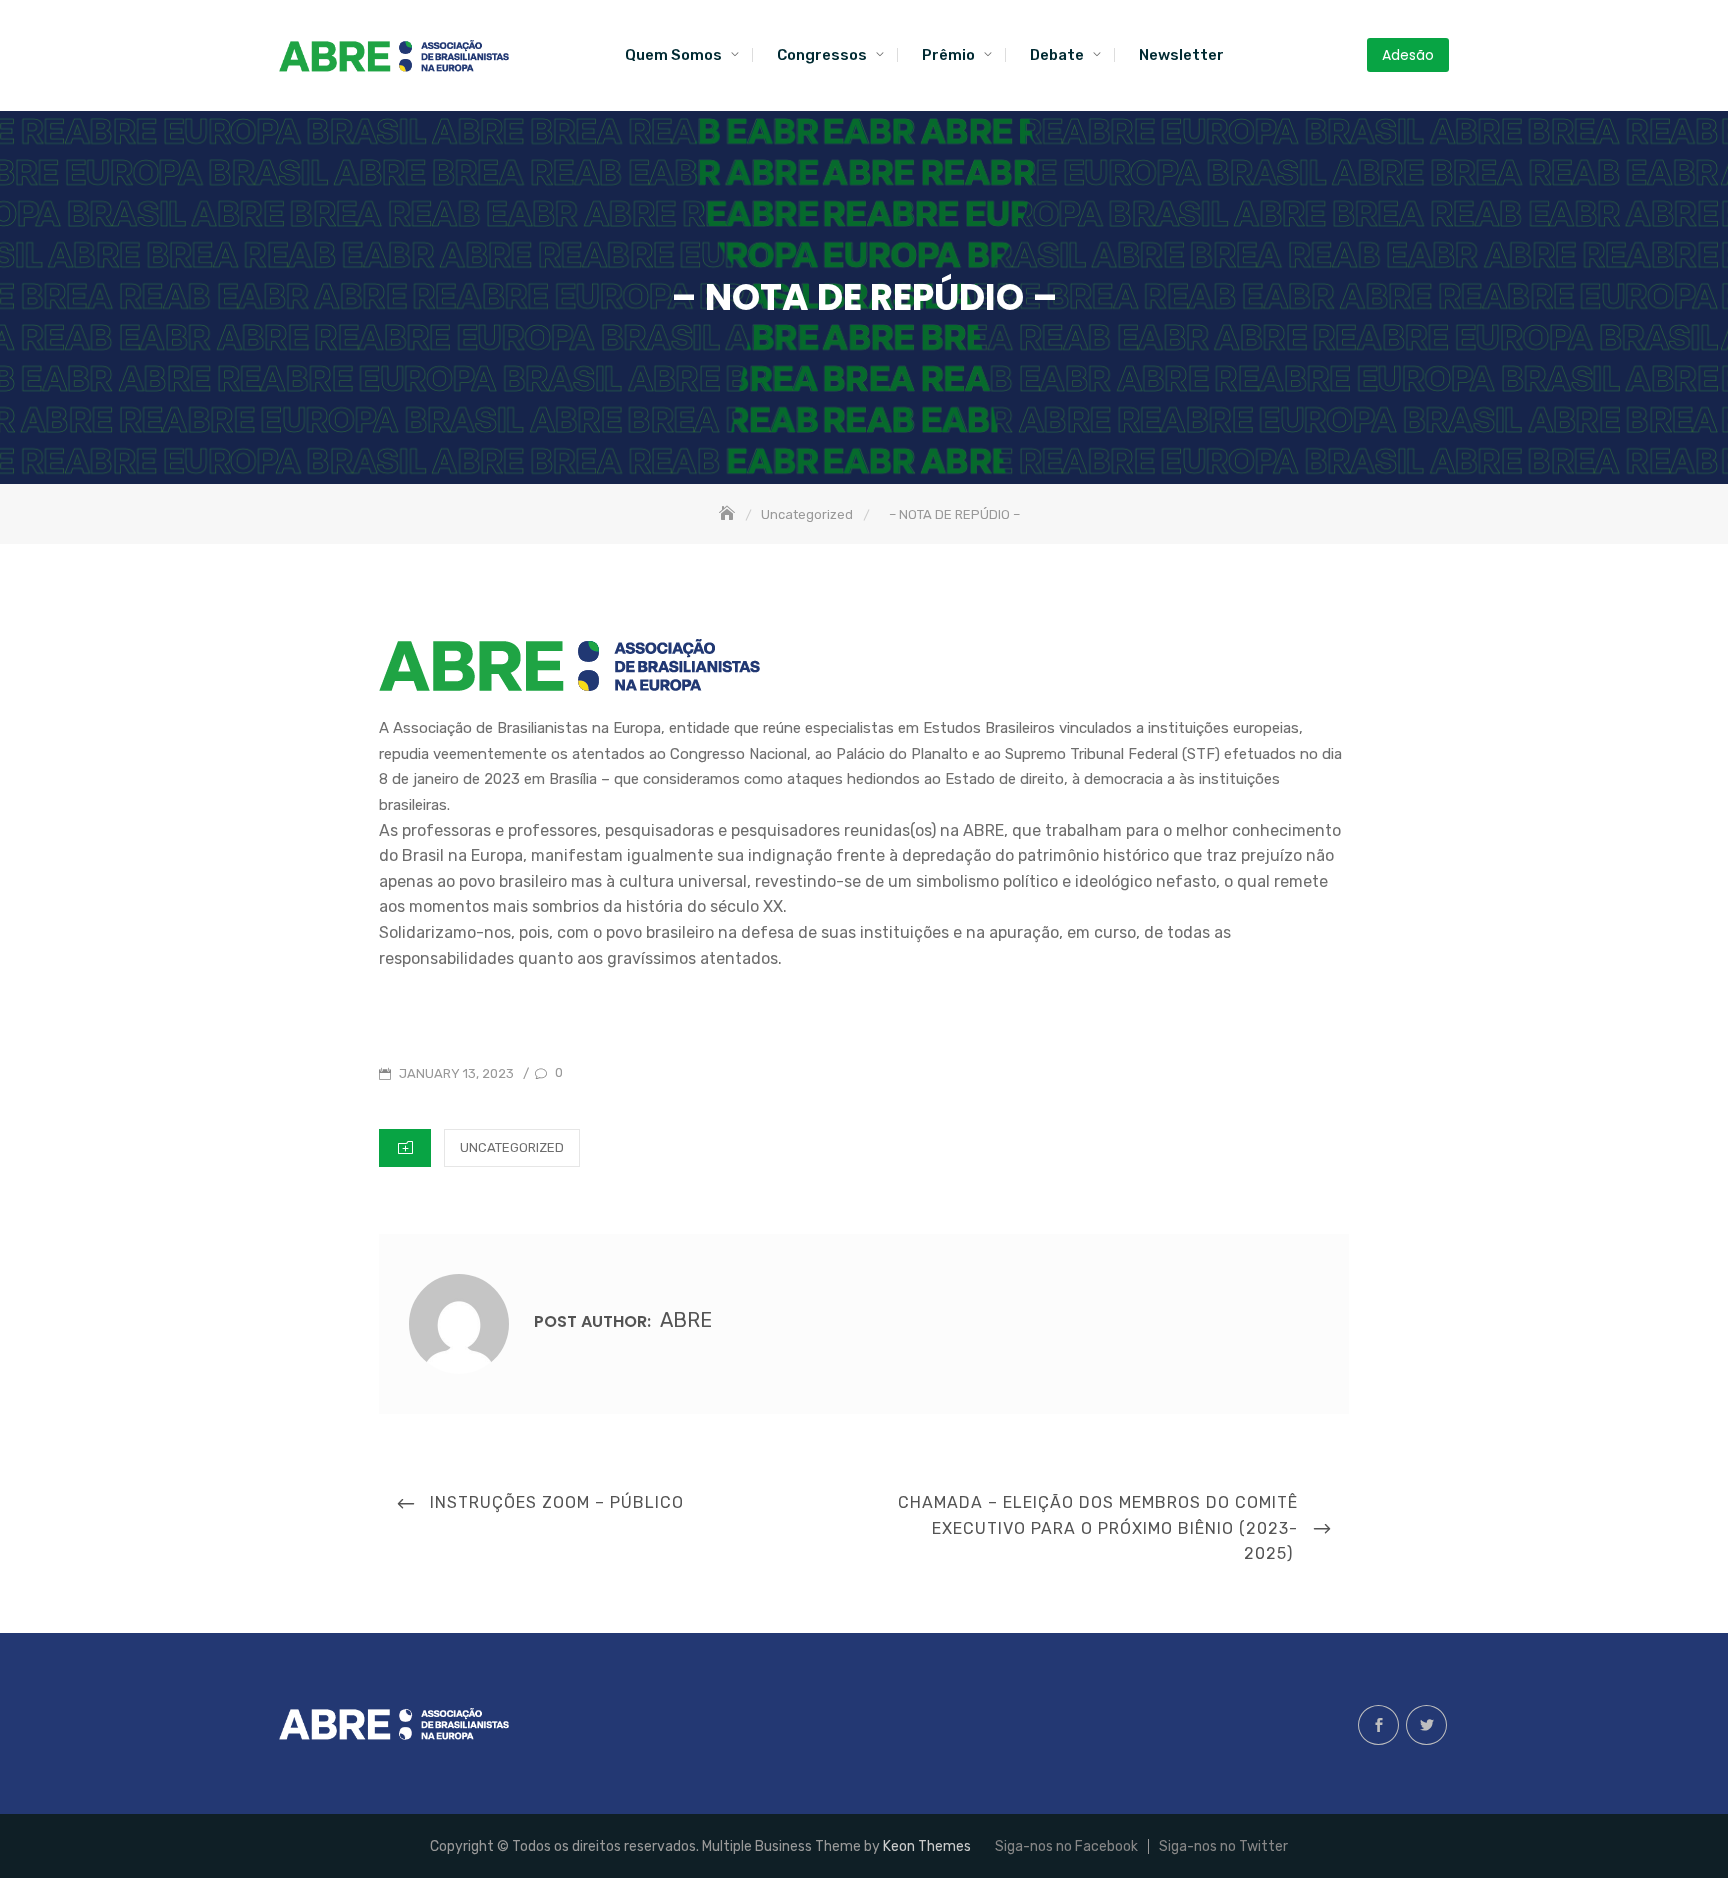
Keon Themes (927, 1846)
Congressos (822, 55)
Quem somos (673, 55)
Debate (1057, 55)
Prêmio (948, 55)
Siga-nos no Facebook (1378, 1725)
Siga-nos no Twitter (1426, 1725)
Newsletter (1181, 55)
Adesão (1408, 55)
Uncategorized (512, 1147)
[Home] (729, 514)
